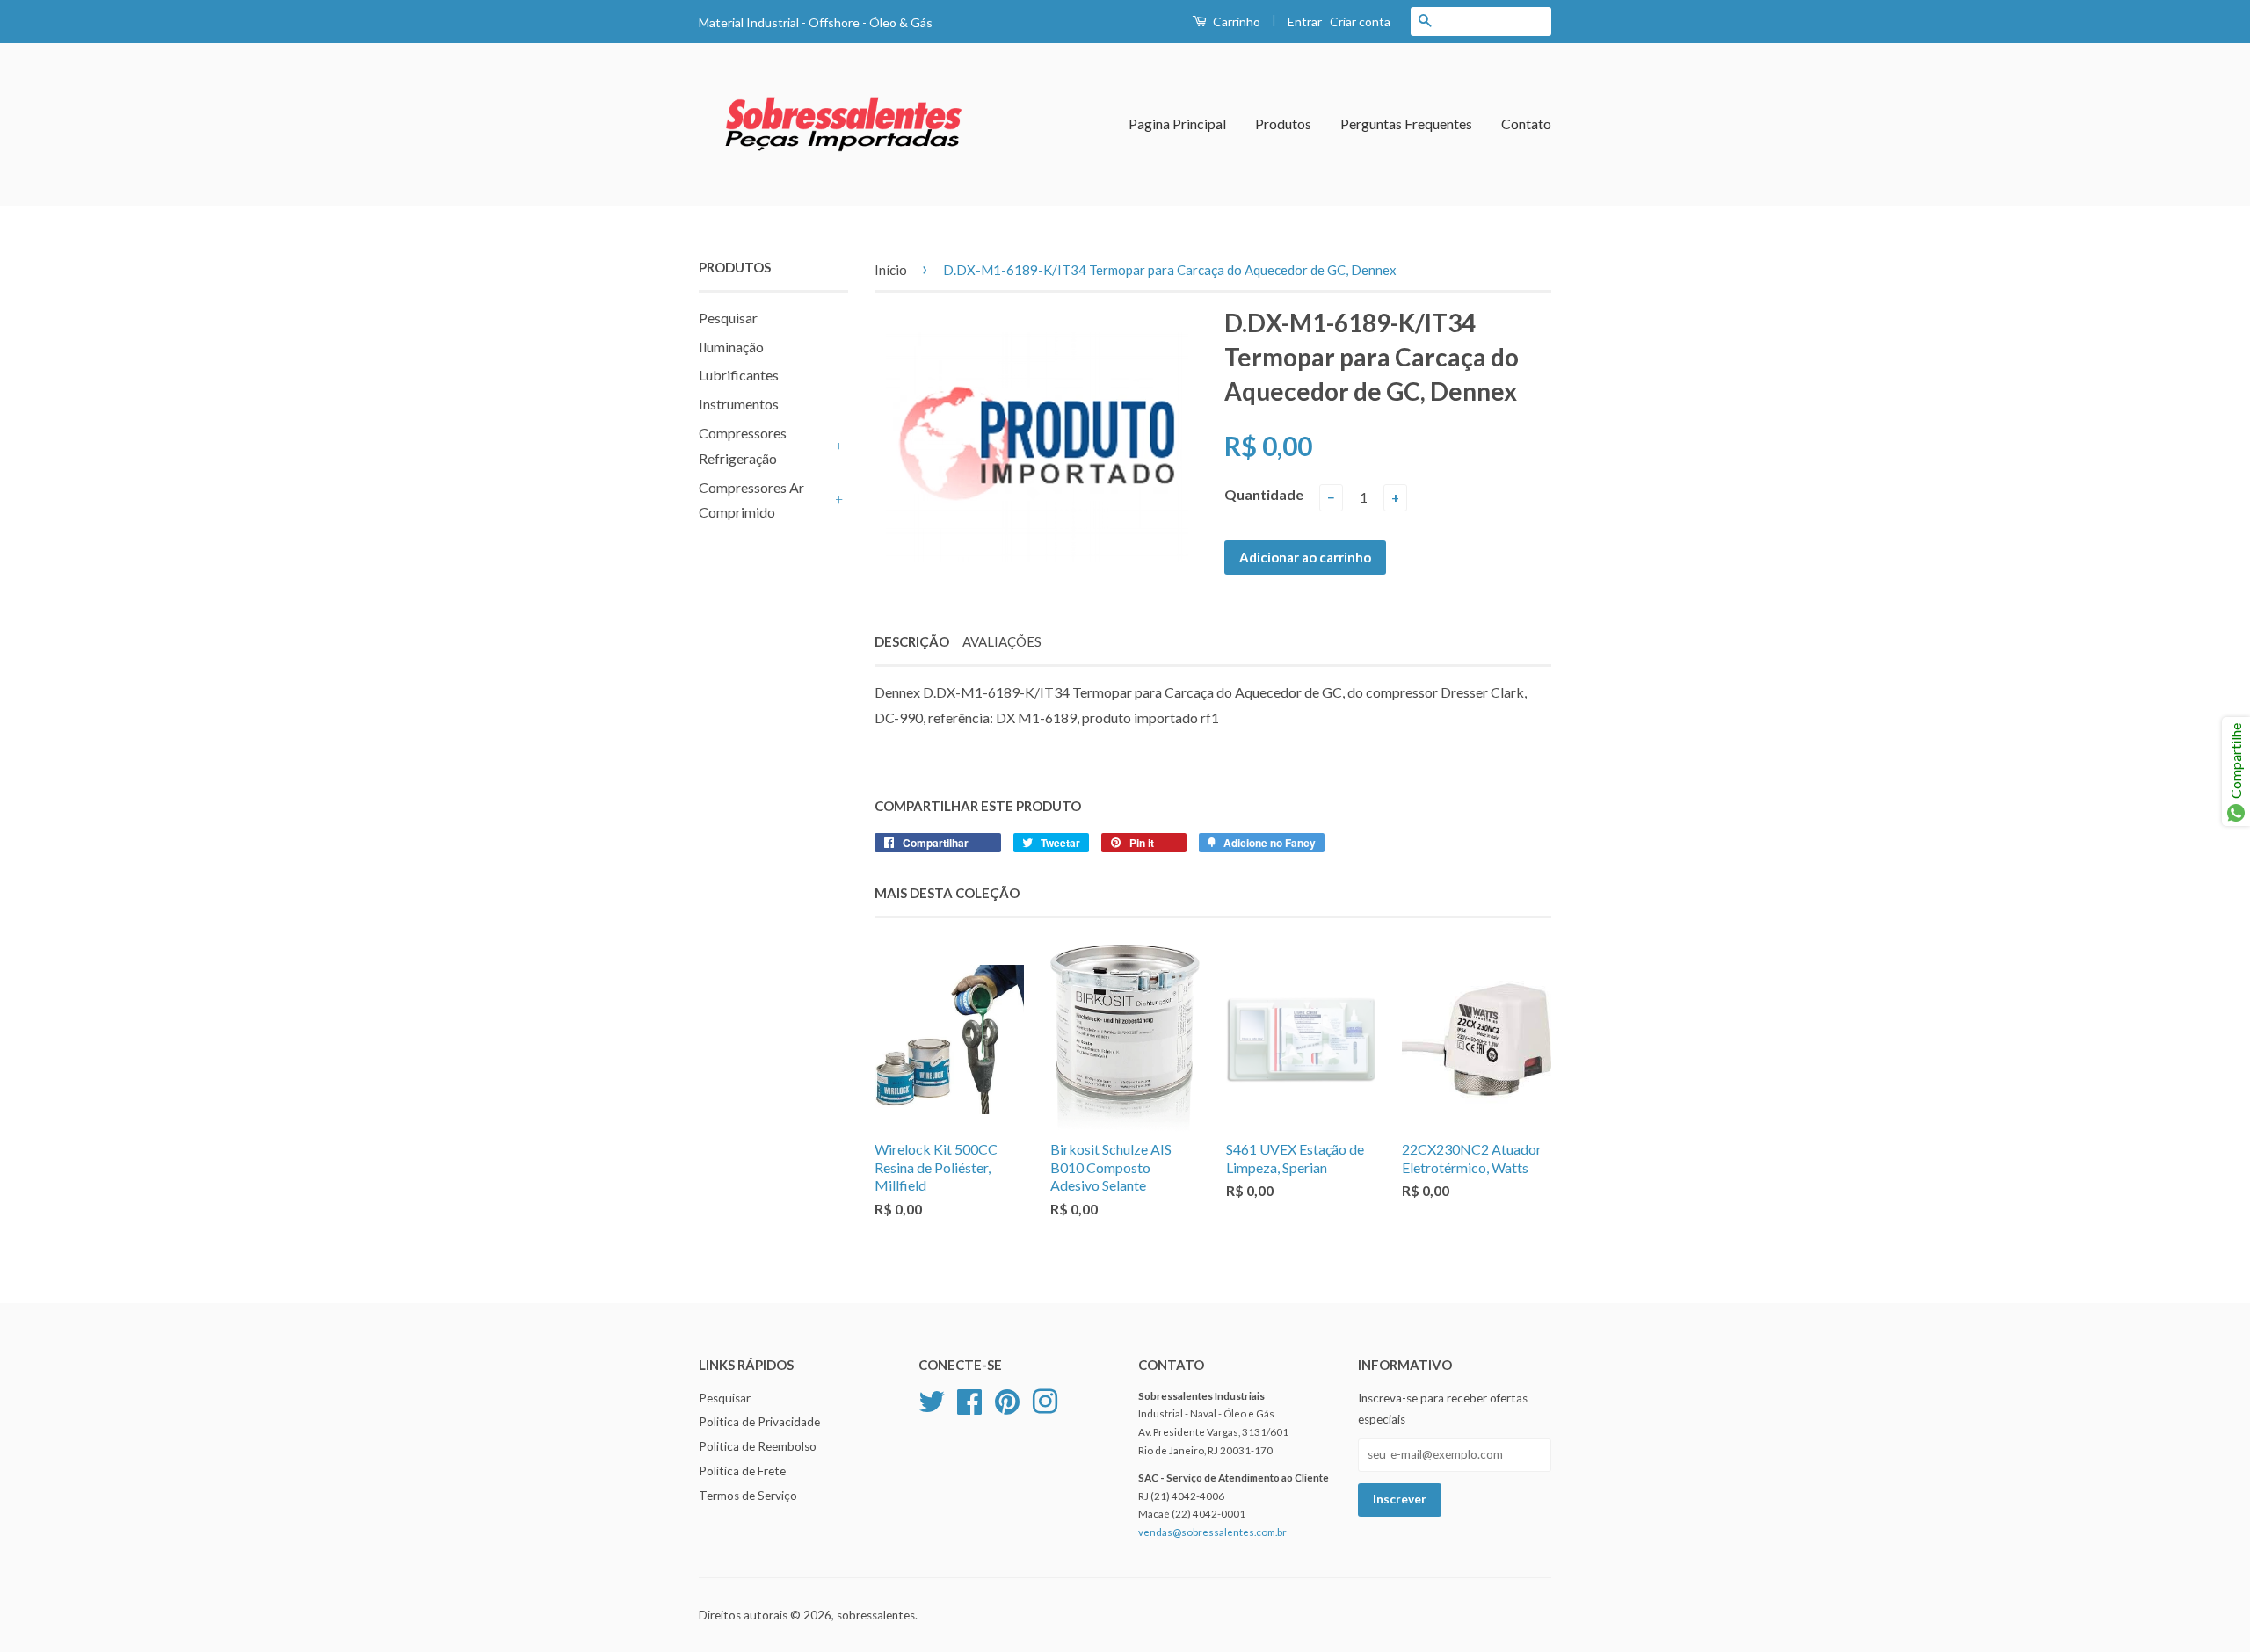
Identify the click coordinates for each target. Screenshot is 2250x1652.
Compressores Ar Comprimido (751, 500)
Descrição (912, 641)
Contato (1526, 123)
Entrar (1305, 22)
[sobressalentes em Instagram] (1045, 1399)
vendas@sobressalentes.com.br (1212, 1532)
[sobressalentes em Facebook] (969, 1399)
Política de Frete (742, 1471)
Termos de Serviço (748, 1496)
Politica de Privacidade (759, 1422)
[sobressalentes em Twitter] (932, 1399)
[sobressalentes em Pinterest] (1007, 1399)
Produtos (1283, 123)
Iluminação (731, 347)
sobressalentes (876, 1615)
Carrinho (1235, 22)
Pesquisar (728, 318)
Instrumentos (739, 404)
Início (891, 270)
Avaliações (1002, 641)
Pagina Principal (1177, 123)
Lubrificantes (739, 375)
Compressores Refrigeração (743, 446)
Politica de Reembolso (758, 1446)
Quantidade (1264, 494)
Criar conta (1360, 22)
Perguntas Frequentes (1406, 123)
